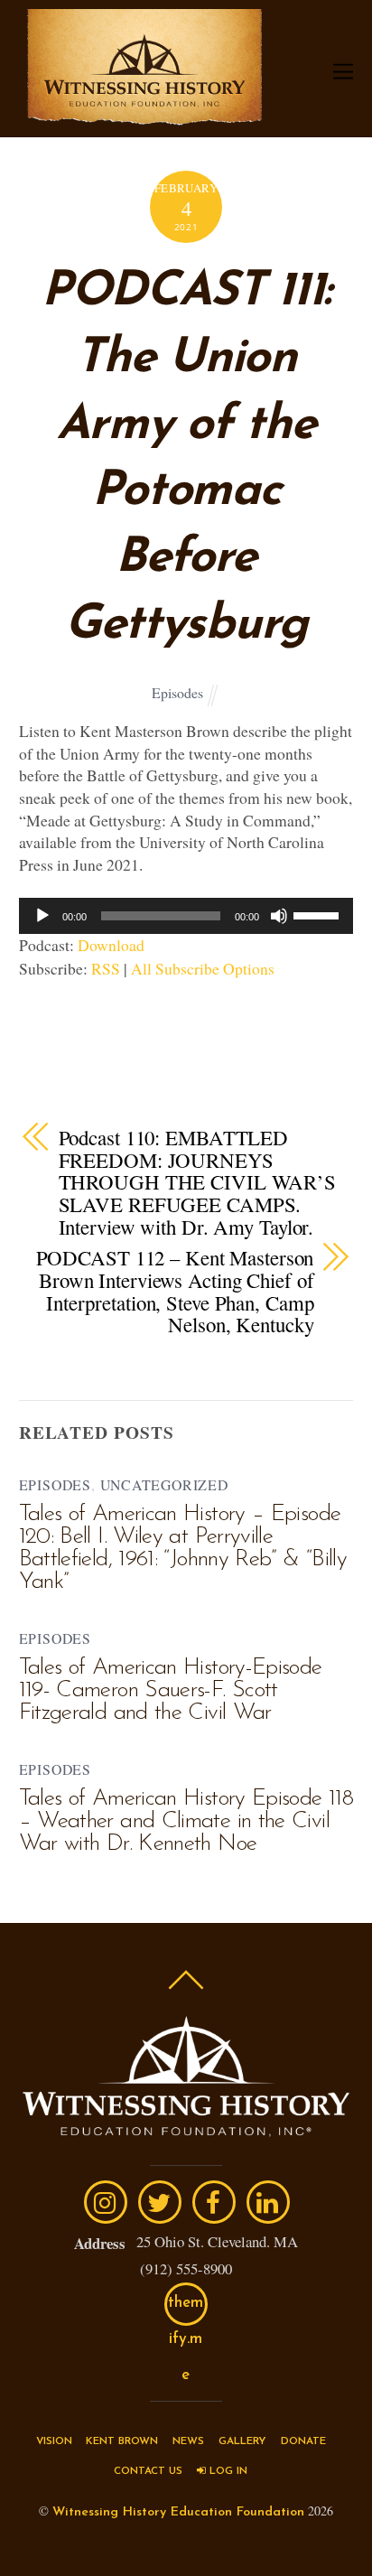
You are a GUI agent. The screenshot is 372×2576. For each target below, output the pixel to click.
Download (111, 945)
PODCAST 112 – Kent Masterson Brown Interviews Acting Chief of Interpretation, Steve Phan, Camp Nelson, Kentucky (175, 1291)
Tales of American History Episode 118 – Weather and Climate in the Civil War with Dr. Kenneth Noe (186, 1821)
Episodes (177, 692)
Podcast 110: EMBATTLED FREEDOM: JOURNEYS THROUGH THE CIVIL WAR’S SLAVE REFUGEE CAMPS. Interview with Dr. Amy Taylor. (197, 1182)
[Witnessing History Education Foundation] (144, 116)
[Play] (42, 916)
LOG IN (227, 2471)
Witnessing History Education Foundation (178, 2512)
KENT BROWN (122, 2441)
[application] (186, 916)
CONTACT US (148, 2471)
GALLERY (242, 2441)
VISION (54, 2441)
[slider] (319, 914)
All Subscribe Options (203, 968)
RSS (106, 968)
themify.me (186, 2310)
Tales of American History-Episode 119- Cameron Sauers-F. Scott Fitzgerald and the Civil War (171, 1690)
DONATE (303, 2441)
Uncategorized (164, 1484)
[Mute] (279, 916)
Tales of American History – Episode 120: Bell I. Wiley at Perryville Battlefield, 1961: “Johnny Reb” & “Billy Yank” (183, 1548)
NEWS (188, 2441)
